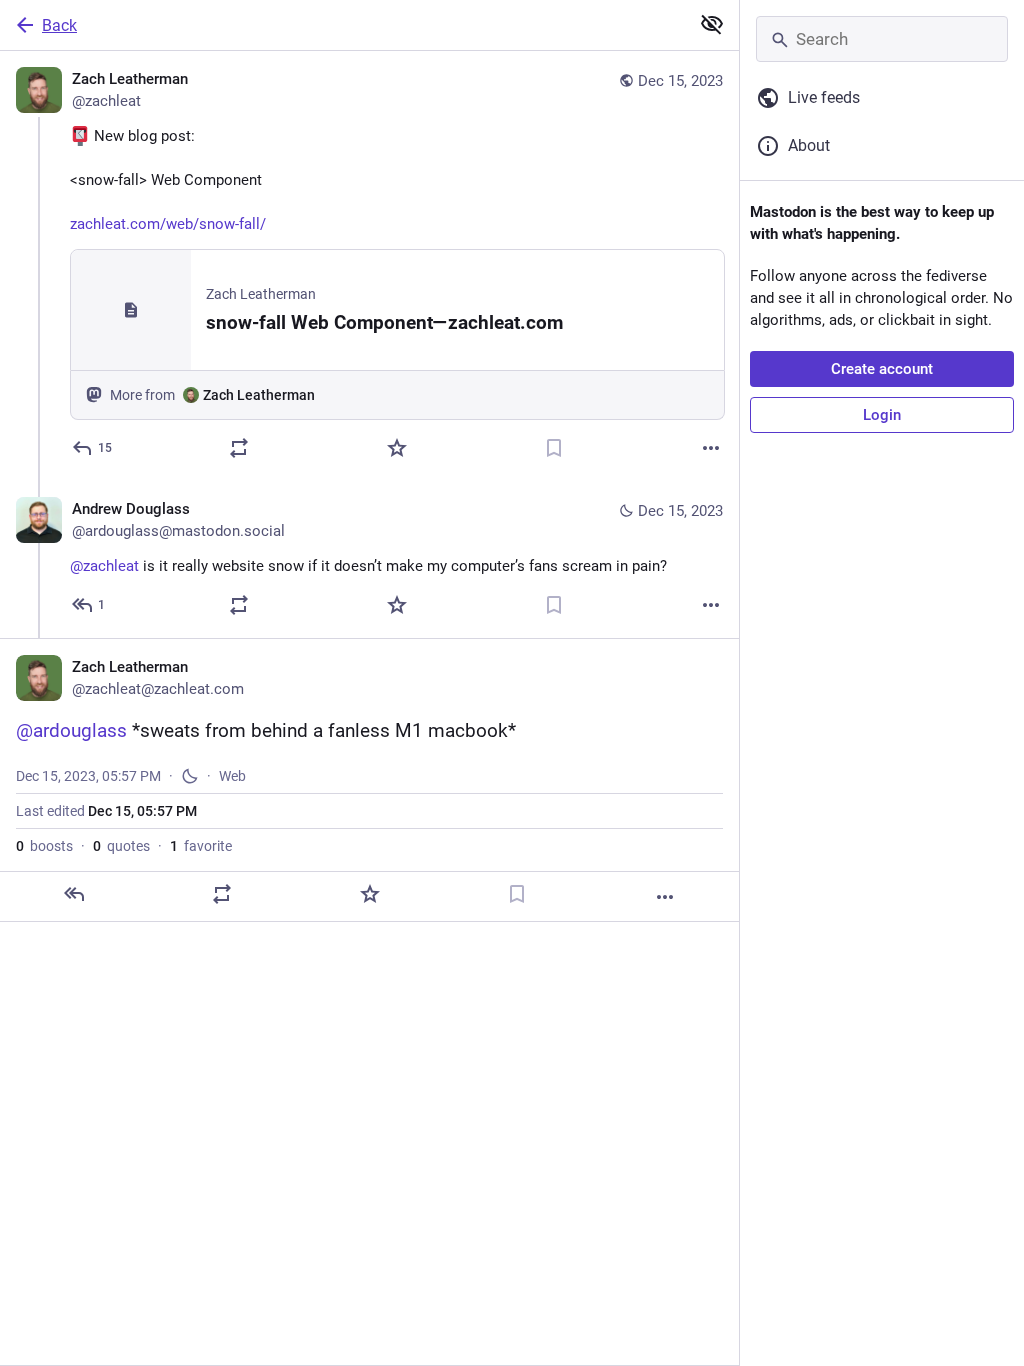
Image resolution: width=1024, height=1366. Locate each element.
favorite (201, 846)
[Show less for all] (712, 24)
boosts (44, 846)
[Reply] (74, 894)
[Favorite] (397, 448)
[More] (711, 448)
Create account (882, 369)
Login (882, 415)
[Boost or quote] (239, 448)
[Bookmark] (554, 448)
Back (59, 25)
